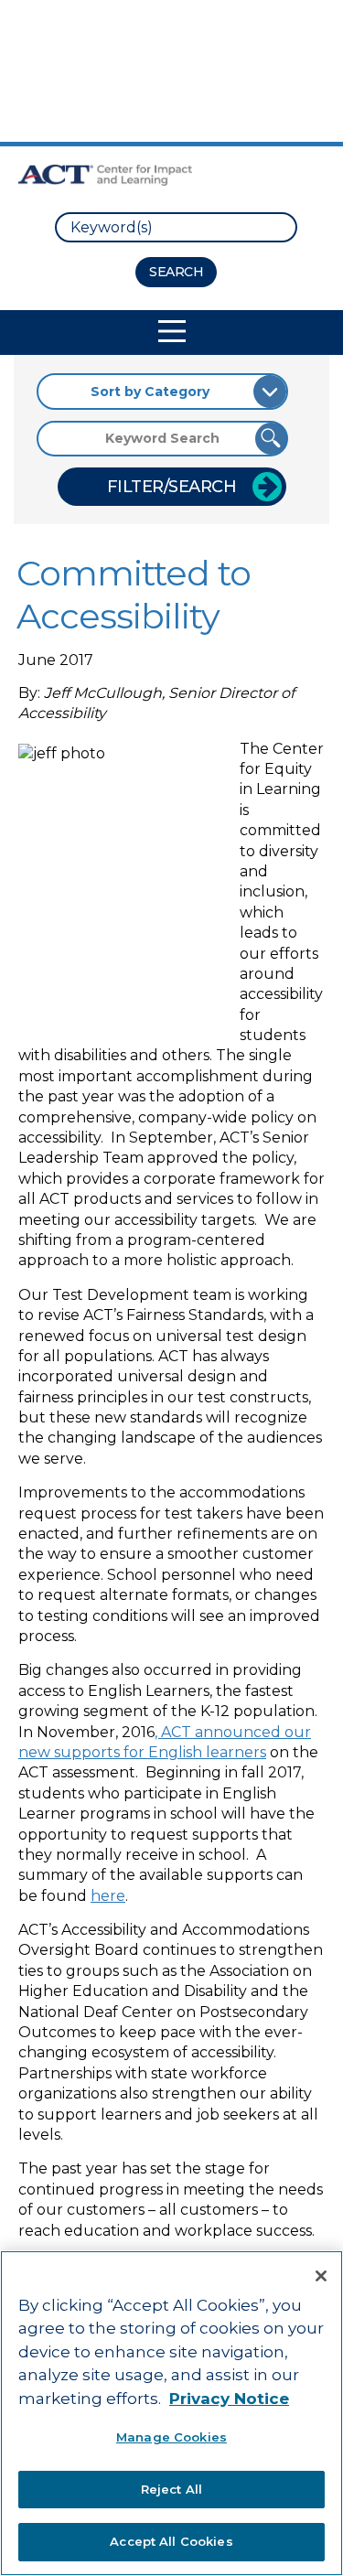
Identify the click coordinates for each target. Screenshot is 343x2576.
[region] (171, 2413)
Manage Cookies (171, 2437)
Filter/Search (172, 487)
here (108, 1896)
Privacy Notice (229, 2399)
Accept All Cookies (171, 2541)
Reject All (171, 2489)
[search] (176, 227)
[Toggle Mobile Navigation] (172, 331)
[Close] (321, 2276)
